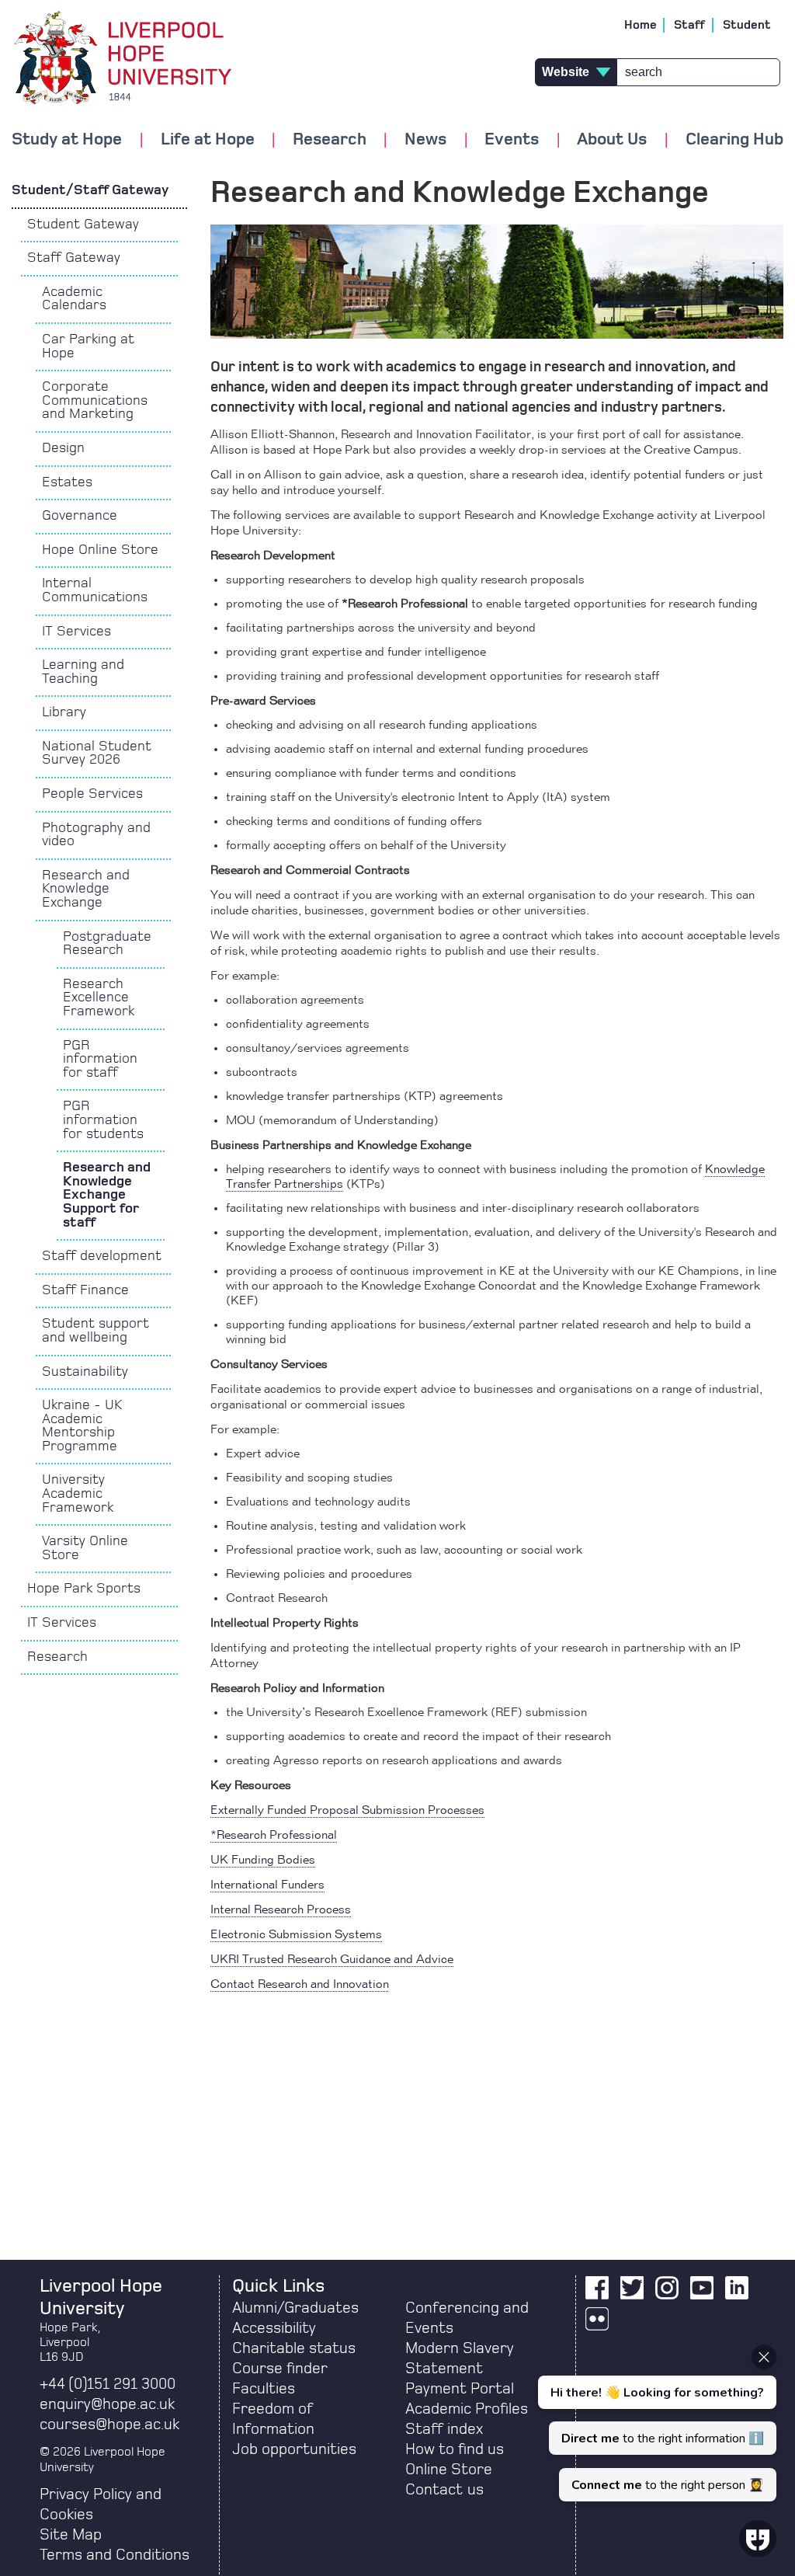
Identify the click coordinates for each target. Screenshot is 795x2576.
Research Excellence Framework (99, 998)
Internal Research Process (281, 1910)
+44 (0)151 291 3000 (108, 2384)
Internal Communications (95, 590)
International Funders (267, 1885)
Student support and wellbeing (95, 1331)
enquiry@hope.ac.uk (107, 2404)
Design (63, 448)
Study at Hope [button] (67, 139)
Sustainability (85, 1372)
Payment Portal (460, 2389)
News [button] (425, 139)
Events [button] (512, 139)
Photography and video (96, 835)
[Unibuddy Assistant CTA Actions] (655, 2423)
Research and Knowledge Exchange (86, 889)
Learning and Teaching (83, 672)
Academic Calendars (74, 299)
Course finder (280, 2369)
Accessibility (274, 2328)
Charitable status (294, 2348)
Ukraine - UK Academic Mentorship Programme (82, 1426)
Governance (80, 516)
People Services (92, 794)
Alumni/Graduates (295, 2308)
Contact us (444, 2490)
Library (64, 712)
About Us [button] (612, 139)
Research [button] (330, 139)
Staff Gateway (74, 258)
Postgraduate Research (107, 944)
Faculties (264, 2389)
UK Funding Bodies (263, 1861)
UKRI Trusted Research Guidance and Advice (332, 1960)
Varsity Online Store (85, 1548)
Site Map (71, 2535)
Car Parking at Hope (88, 346)
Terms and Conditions (115, 2555)
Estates (67, 482)
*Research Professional (274, 1836)
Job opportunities (294, 2449)
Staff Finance (85, 1290)
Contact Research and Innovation (300, 1985)
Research (57, 1657)
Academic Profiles (467, 2409)
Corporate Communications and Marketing (95, 400)
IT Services (76, 632)
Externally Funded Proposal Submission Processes (347, 1811)
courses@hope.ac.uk (109, 2425)
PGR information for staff (100, 1059)
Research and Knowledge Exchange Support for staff (107, 1195)
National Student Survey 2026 (97, 754)
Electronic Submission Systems (296, 1935)
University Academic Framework (78, 1493)
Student (747, 25)
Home (641, 25)
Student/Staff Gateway (92, 190)
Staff (690, 25)
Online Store (449, 2470)
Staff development (102, 1256)
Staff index (444, 2429)
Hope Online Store (100, 550)
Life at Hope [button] (208, 139)
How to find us (455, 2449)
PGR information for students (103, 1120)
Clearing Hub (734, 139)
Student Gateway (83, 225)
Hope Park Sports (84, 1589)
